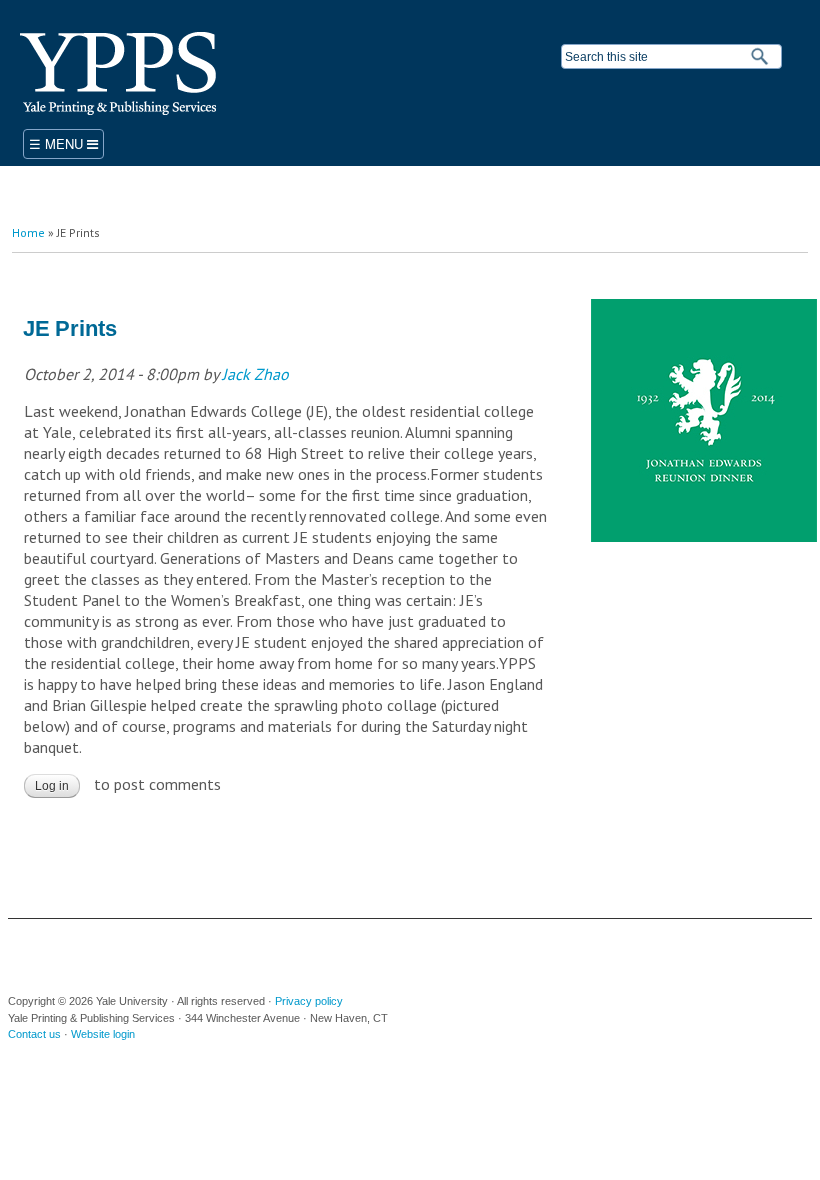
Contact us (34, 1034)
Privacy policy (309, 1001)
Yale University (49, 949)
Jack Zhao (255, 374)
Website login (103, 1034)
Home (28, 232)
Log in (52, 786)
